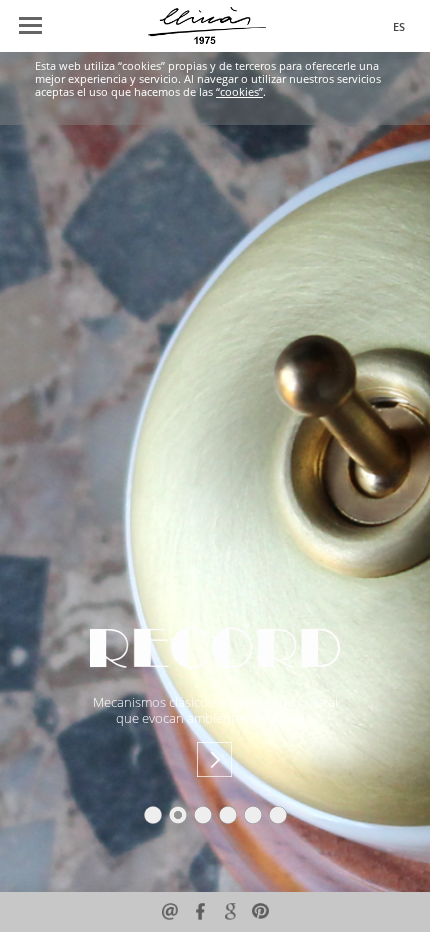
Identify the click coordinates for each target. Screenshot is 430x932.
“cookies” (239, 92)
